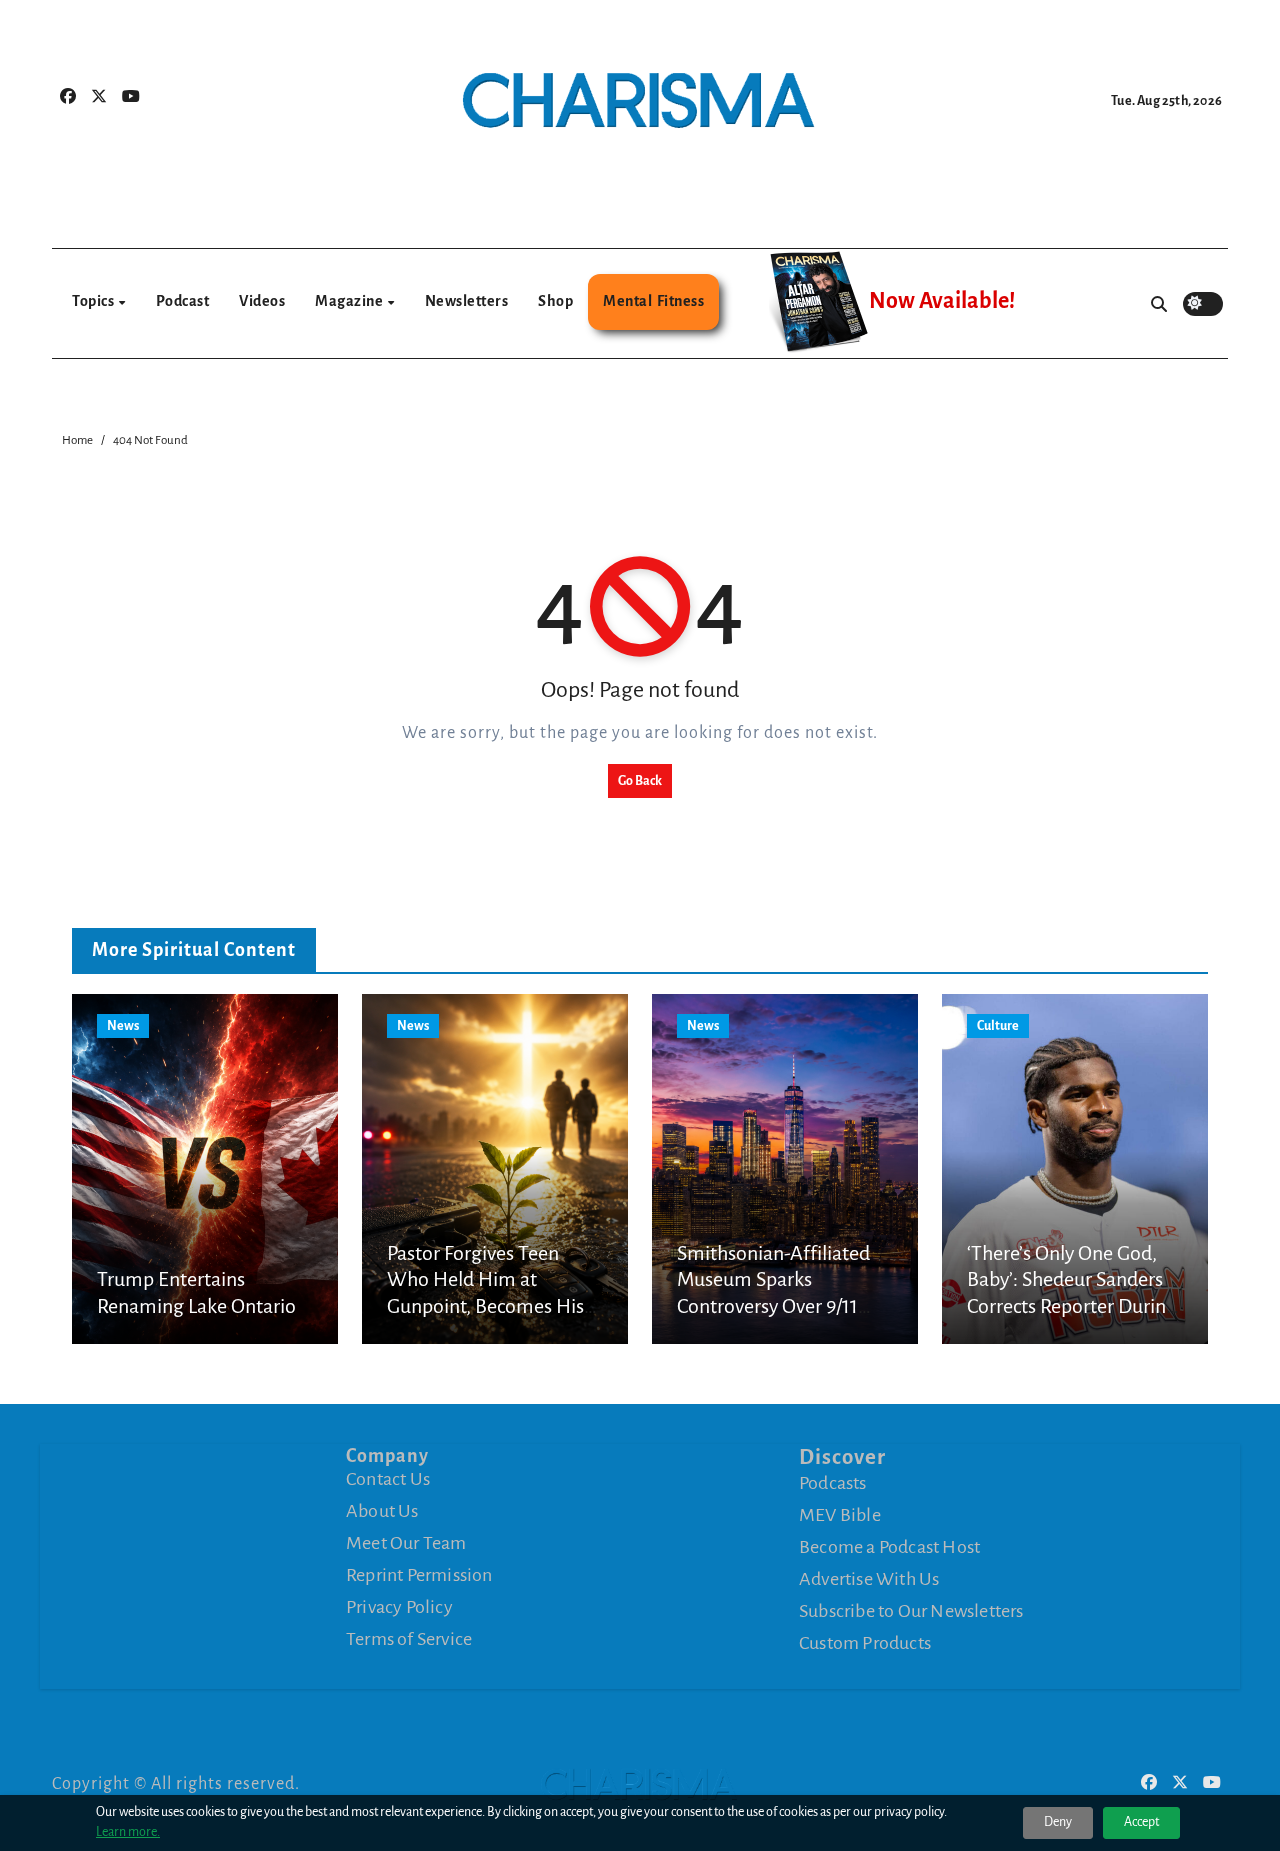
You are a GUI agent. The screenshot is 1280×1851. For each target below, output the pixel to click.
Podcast (183, 301)
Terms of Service (409, 1639)
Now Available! (942, 301)
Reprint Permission (419, 1575)
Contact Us (388, 1479)
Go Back (640, 781)
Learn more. (128, 1832)
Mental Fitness (653, 301)
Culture (998, 1026)
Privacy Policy (399, 1607)
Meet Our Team (406, 1543)
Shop (555, 301)
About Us (382, 1511)
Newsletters (467, 301)
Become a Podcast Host (889, 1547)
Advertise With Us (869, 1579)
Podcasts (833, 1483)
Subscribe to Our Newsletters (911, 1611)
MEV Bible (840, 1515)
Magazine (350, 301)
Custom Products (865, 1643)
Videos (262, 301)
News (123, 1026)
